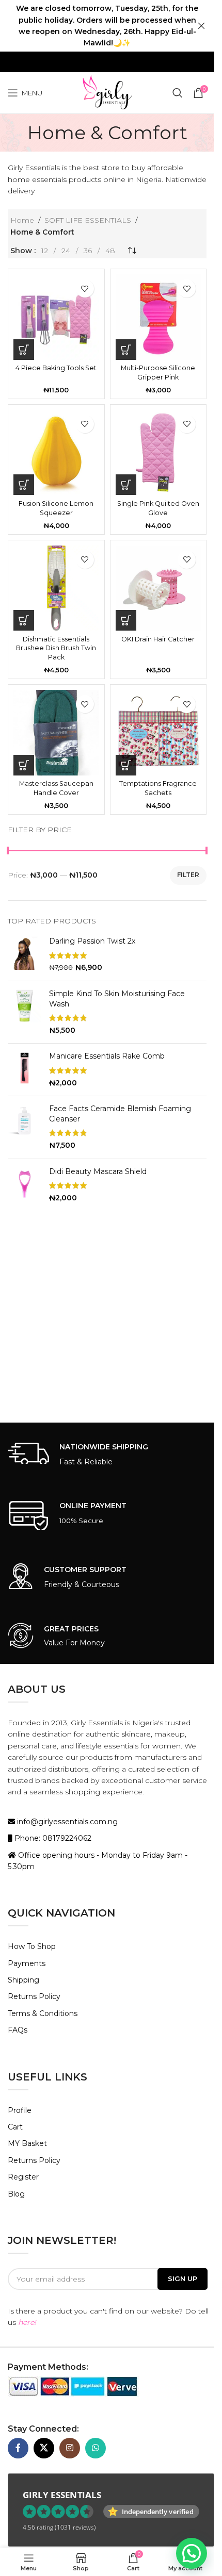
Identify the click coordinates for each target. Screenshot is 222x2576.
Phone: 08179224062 (52, 1838)
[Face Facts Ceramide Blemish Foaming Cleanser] (25, 1127)
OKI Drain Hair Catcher (158, 639)
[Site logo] (107, 92)
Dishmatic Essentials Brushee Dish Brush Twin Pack (56, 648)
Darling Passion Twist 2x (92, 941)
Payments (27, 1963)
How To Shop (32, 1946)
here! (27, 2322)
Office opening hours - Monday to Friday (91, 1855)
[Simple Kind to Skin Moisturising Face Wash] (25, 1012)
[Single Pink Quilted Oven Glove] (158, 453)
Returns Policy (34, 1996)
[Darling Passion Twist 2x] (25, 955)
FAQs (18, 2030)
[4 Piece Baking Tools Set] (56, 317)
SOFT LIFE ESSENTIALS (88, 220)
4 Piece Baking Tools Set (56, 368)
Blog (16, 2194)
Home (22, 220)
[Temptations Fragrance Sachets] (158, 733)
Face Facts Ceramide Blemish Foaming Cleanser (120, 1114)
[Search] (178, 93)
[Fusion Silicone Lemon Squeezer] (56, 453)
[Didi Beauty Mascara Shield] (25, 1185)
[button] (24, 350)
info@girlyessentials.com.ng (66, 1822)
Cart (15, 2127)
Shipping (23, 1980)
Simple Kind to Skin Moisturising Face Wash (117, 999)
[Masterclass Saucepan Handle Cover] (56, 733)
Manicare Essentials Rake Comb (107, 1056)
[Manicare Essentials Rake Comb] (25, 1070)
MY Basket (27, 2143)
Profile (20, 2110)
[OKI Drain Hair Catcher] (158, 588)
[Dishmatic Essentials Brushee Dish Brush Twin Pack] (56, 588)
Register (23, 2177)
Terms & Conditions (43, 2013)
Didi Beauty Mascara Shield (98, 1171)
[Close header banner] (201, 26)
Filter (188, 875)
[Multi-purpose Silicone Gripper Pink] (158, 317)
